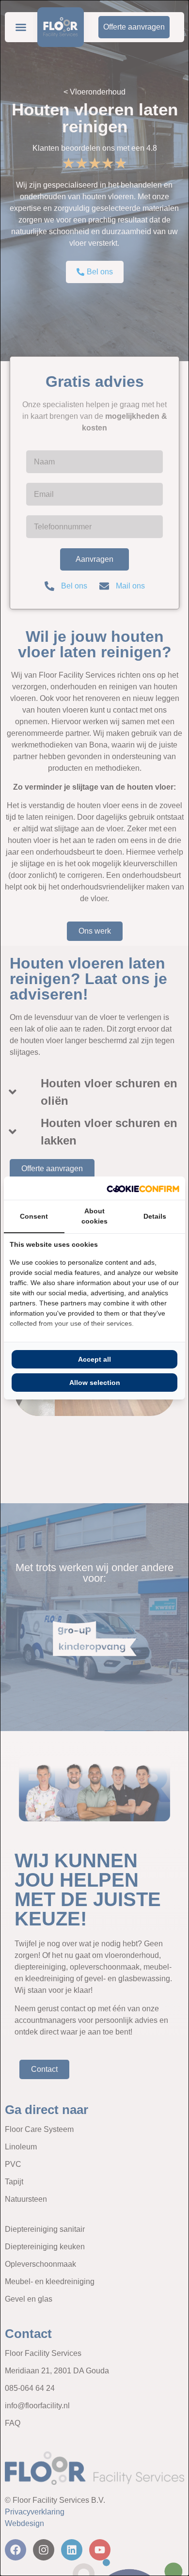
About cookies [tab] (94, 1216)
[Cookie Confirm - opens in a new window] (143, 1188)
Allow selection (95, 1383)
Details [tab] (155, 1216)
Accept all (94, 1359)
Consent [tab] (34, 1216)
